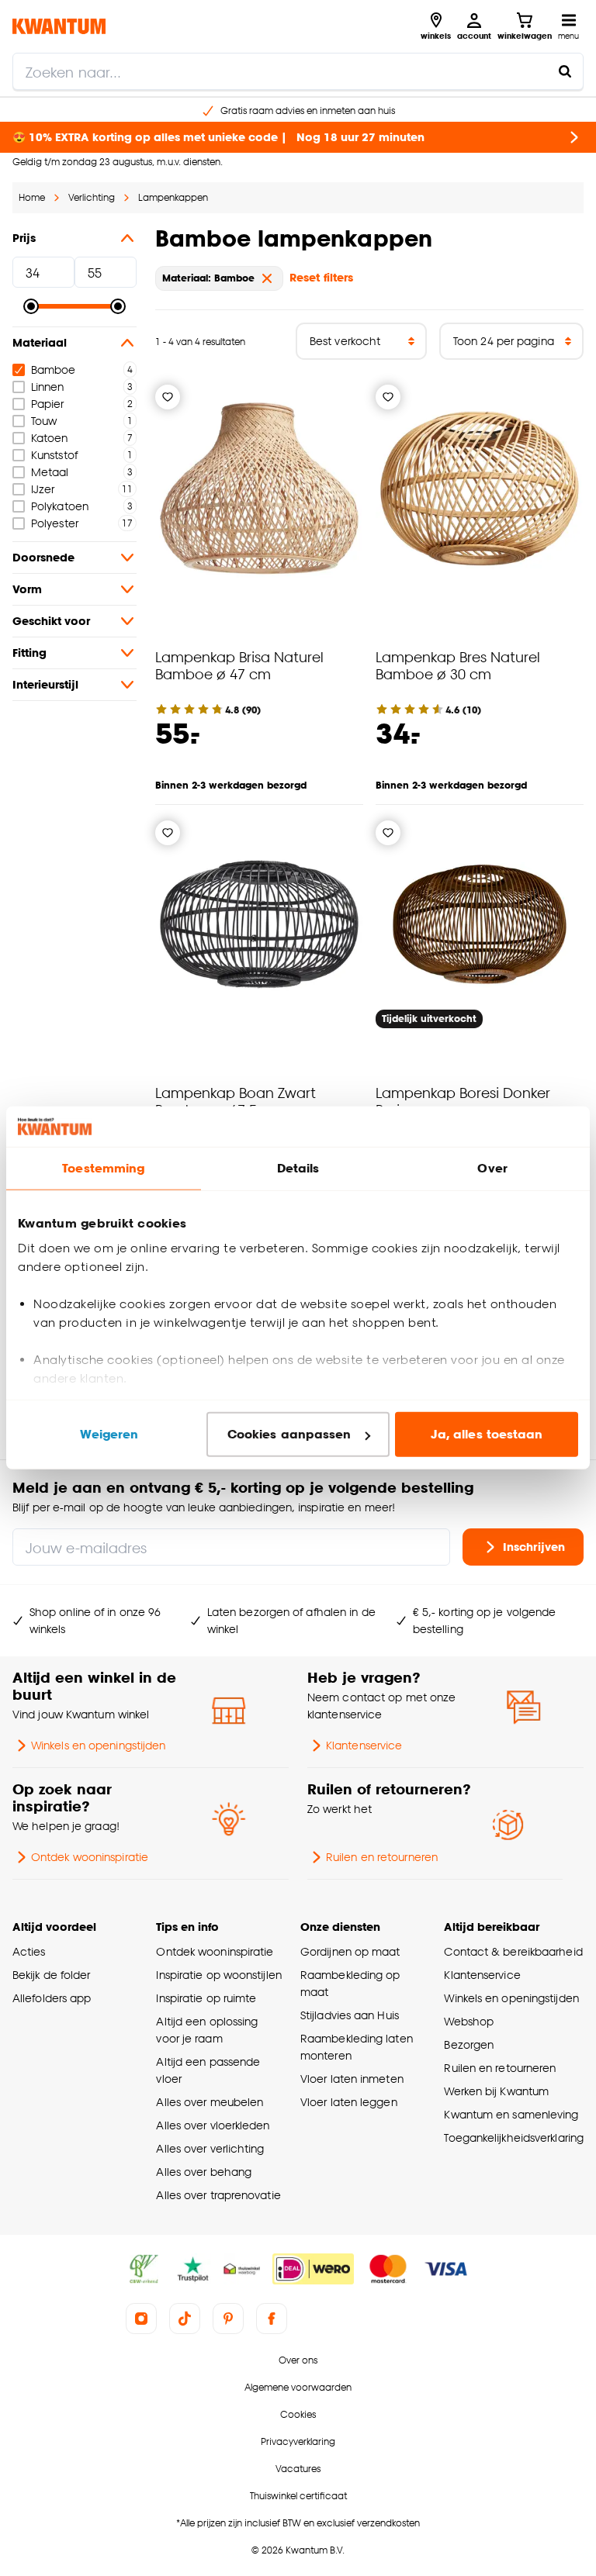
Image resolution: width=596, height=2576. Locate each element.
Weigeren (109, 1434)
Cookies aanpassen (289, 1434)
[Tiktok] (185, 2319)
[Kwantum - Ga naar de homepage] (59, 26)
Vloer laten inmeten (352, 2079)
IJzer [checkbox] (43, 489)
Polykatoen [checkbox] (60, 506)
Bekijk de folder (52, 1975)
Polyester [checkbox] (55, 523)
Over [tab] (492, 1168)
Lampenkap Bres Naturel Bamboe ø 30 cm (458, 665)
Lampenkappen (173, 197)
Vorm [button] (27, 589)
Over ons (298, 2360)
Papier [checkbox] (48, 404)
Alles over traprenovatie (218, 2195)
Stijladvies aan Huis (350, 2015)
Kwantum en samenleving (511, 2114)
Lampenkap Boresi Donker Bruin (463, 1101)
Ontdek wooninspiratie (90, 1857)
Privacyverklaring (298, 2441)
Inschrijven (534, 1547)
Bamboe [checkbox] (54, 369)
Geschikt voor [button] (51, 621)
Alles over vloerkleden (213, 2125)
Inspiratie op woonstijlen (218, 1975)
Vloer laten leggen (349, 2102)
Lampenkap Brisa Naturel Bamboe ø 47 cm (239, 665)
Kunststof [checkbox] (54, 455)
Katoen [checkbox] (50, 438)
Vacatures (298, 2469)
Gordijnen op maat (350, 1951)
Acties (29, 1951)
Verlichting (92, 197)
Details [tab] (298, 1168)
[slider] (31, 306)
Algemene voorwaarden (298, 2387)
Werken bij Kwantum (496, 2091)
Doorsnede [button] (43, 557)
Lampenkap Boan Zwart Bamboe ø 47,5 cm (236, 1101)
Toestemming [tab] (103, 1168)
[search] (298, 71)
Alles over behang (204, 2172)
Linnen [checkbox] (48, 387)
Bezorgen (469, 2044)
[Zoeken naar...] (565, 71)
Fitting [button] (29, 653)
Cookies (298, 2414)
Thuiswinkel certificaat (298, 2496)
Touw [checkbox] (44, 421)
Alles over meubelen (210, 2102)
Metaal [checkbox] (50, 472)
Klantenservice (364, 1745)
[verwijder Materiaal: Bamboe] (267, 278)
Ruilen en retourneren (382, 1857)
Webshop (469, 2021)
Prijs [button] (24, 238)
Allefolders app (52, 1998)
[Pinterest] (228, 2319)
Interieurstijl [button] (45, 684)
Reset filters (321, 277)
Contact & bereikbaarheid (513, 1951)
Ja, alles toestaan (487, 1434)
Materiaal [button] (40, 342)
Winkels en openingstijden (98, 1745)
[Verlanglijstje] (168, 397)
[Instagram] (141, 2319)
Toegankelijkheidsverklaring (514, 2137)
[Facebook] (272, 2319)
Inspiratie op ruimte (206, 1998)
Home (32, 197)
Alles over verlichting (210, 2148)
